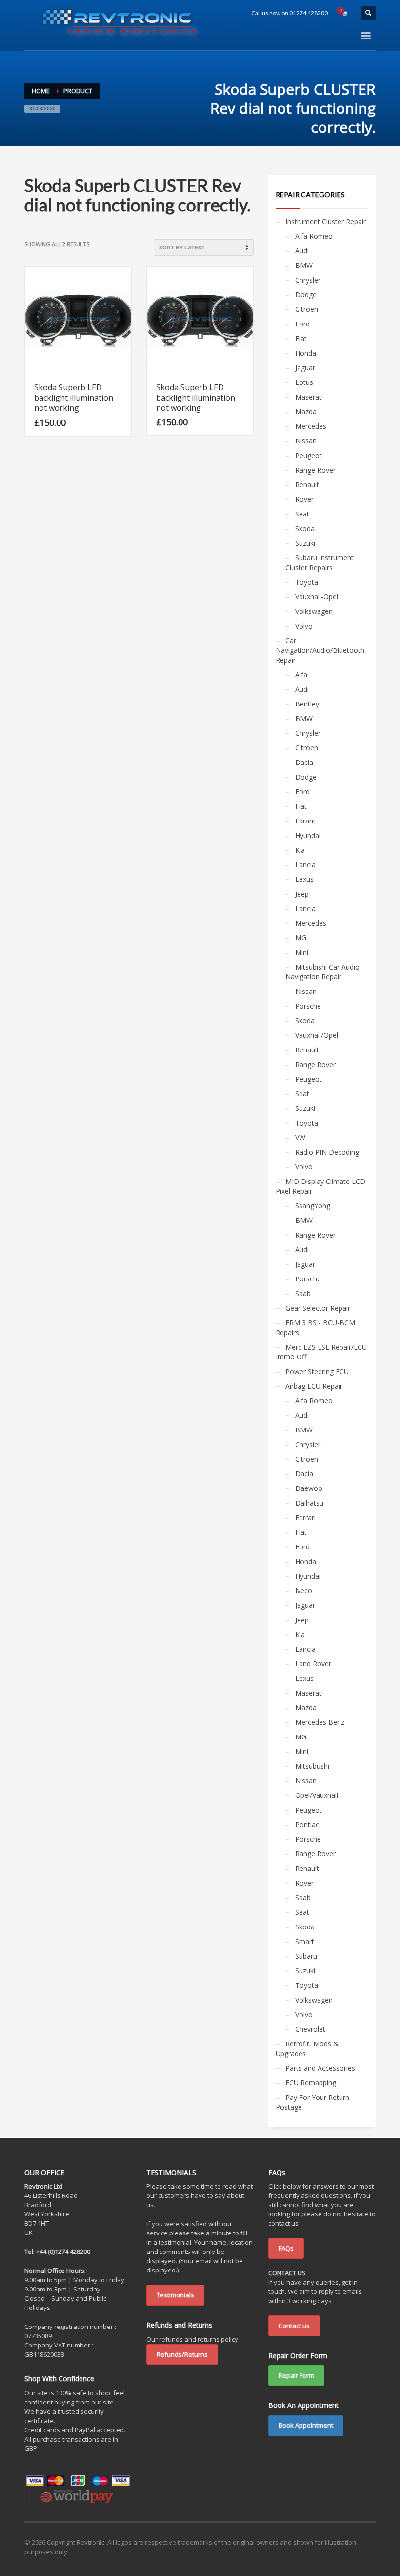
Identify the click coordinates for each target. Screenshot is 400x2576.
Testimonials (175, 2295)
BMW (304, 265)
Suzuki (305, 543)
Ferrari (305, 1517)
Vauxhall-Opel (317, 597)
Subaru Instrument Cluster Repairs (320, 563)
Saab (303, 1293)
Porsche (308, 1006)
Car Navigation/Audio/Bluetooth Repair (320, 650)
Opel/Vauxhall (317, 1795)
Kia (300, 850)
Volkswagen (314, 611)
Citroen (307, 309)
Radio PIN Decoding (327, 1152)
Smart (305, 1941)
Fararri (305, 821)
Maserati (309, 397)
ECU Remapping (311, 2083)
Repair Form (296, 2375)
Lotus (304, 382)
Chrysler (308, 280)
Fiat (301, 338)
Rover (304, 499)
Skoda (305, 528)
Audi (302, 251)
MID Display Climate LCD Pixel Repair (320, 1186)
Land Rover (313, 1664)
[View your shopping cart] (344, 13)
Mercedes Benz (320, 1722)
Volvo (304, 626)
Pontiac (307, 1824)
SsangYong (313, 1206)
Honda (306, 353)
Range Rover (315, 470)
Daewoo (309, 1488)
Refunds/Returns (182, 2354)
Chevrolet (310, 2029)
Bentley (307, 704)
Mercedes (311, 426)
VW (300, 1137)
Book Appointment (306, 2425)
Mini (302, 952)
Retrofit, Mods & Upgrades (307, 2049)
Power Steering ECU (317, 1371)
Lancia (305, 865)
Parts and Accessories (320, 2068)
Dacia (304, 762)
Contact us (294, 2326)
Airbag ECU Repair (314, 1386)
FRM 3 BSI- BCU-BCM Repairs (315, 1327)
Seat (302, 514)
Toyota (307, 582)
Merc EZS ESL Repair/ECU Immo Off (321, 1352)
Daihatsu (309, 1503)
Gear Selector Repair (318, 1308)
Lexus (304, 879)
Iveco (304, 1591)
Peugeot (309, 455)
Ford (302, 324)
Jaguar (305, 368)
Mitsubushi (312, 1766)
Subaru (306, 1956)
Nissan (306, 441)
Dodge (306, 295)
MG (301, 938)
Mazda (306, 411)
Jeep (302, 894)
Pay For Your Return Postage (312, 2102)
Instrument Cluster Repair (326, 221)
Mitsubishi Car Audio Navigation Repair (322, 972)
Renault (307, 485)
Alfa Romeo (314, 236)
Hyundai (308, 835)
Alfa (301, 675)
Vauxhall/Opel (317, 1035)
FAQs (286, 2248)
